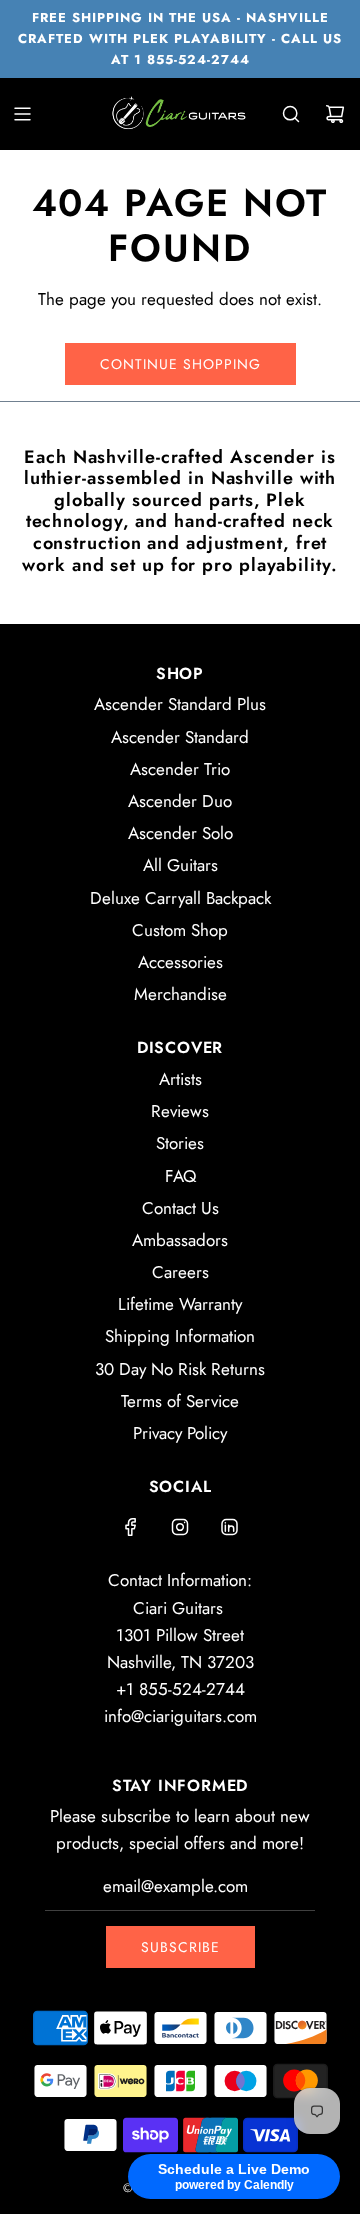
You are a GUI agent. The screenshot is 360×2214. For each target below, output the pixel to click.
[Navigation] (22, 114)
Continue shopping (180, 364)
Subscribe (180, 1947)
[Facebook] (131, 1527)
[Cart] (335, 114)
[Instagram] (180, 1527)
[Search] (291, 114)
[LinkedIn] (229, 1527)
